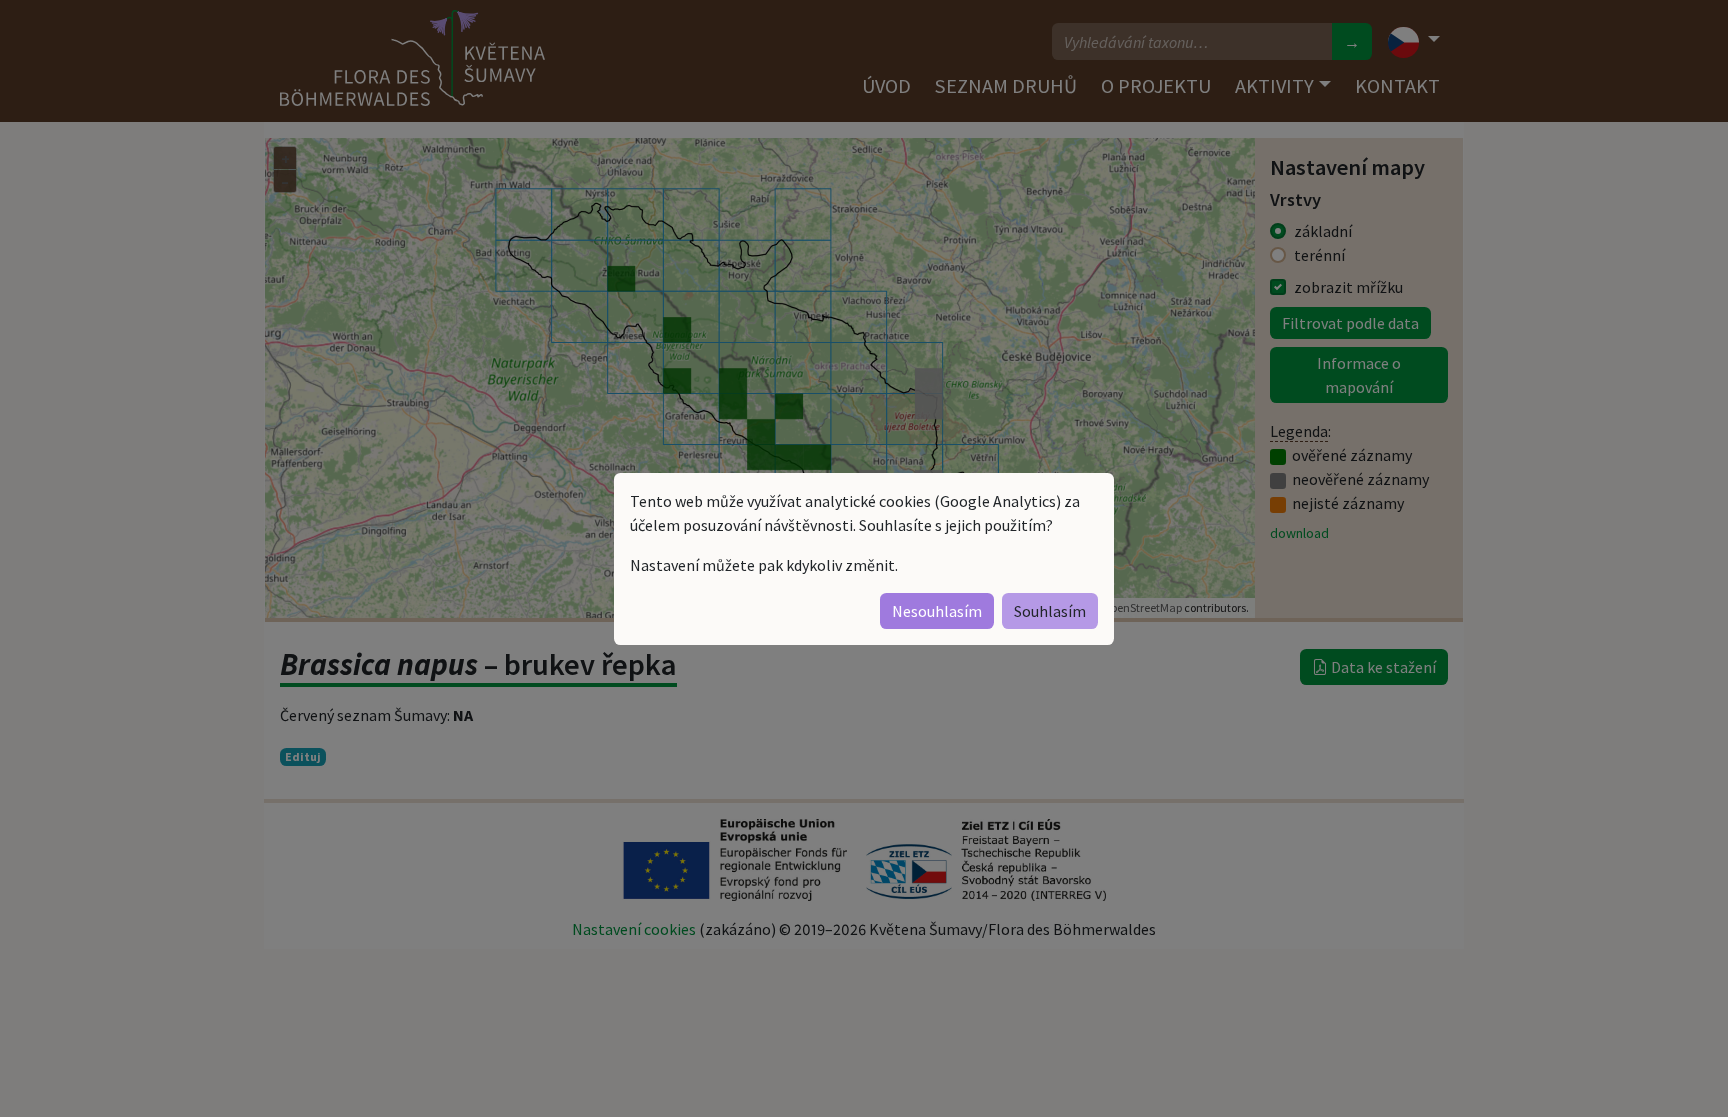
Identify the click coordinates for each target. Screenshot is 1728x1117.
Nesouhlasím (937, 611)
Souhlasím (1050, 611)
